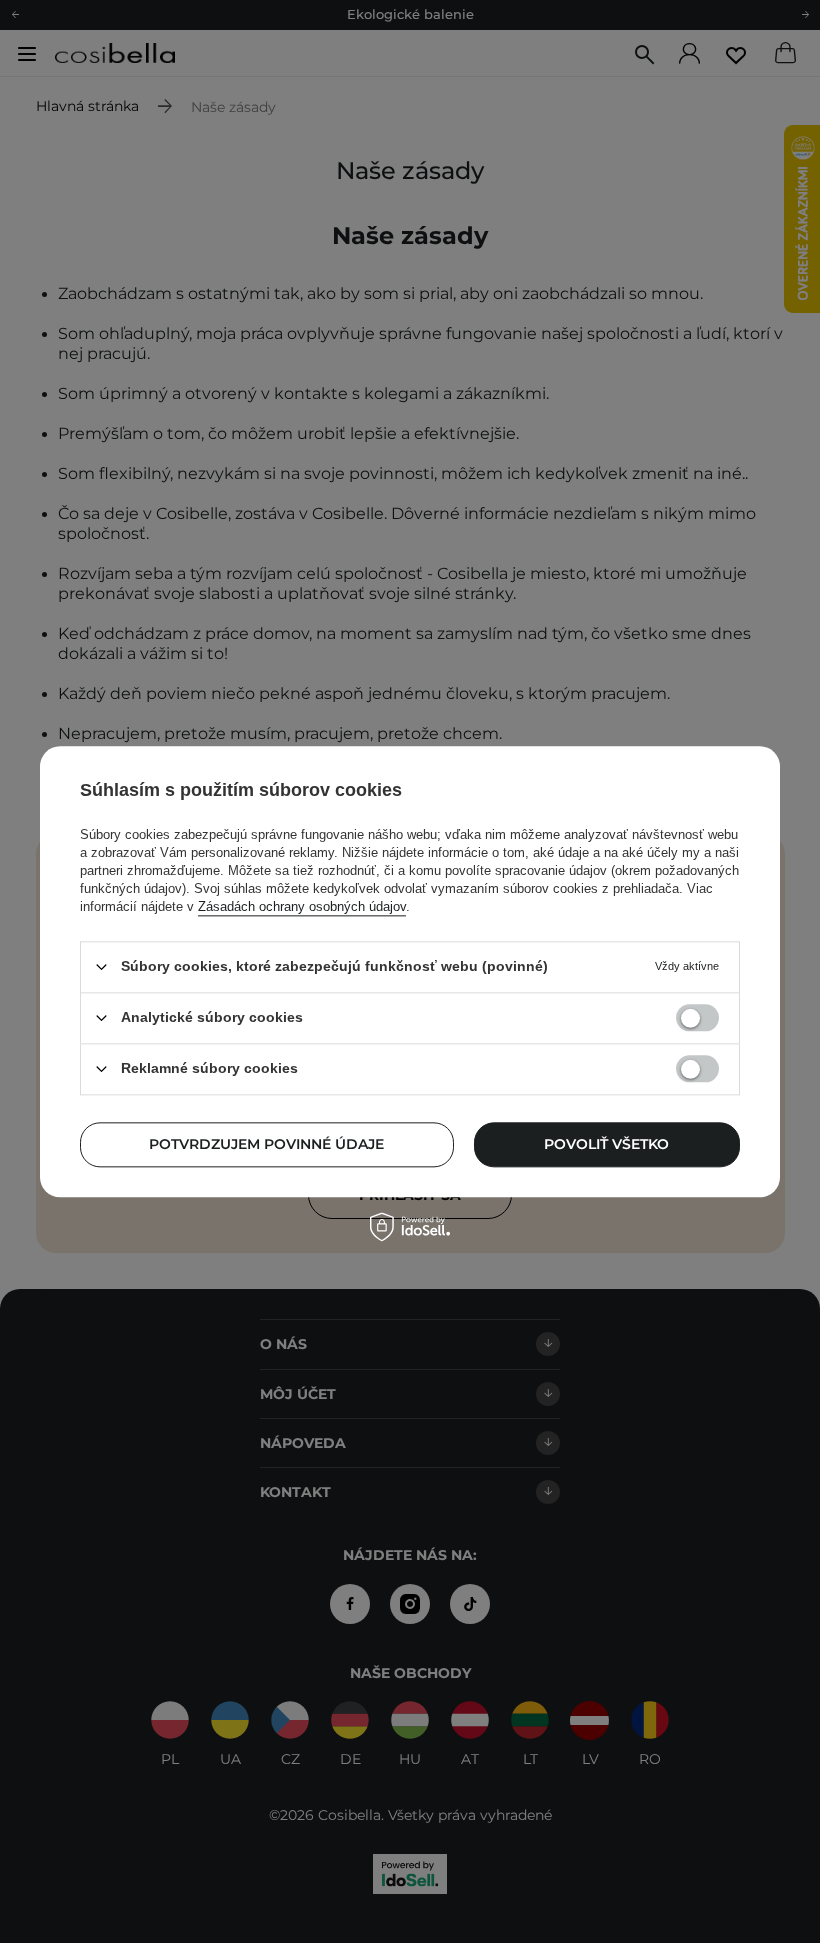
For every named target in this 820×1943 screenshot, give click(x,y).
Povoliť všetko (606, 1144)
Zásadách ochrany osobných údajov (302, 906)
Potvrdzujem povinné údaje (266, 1144)
